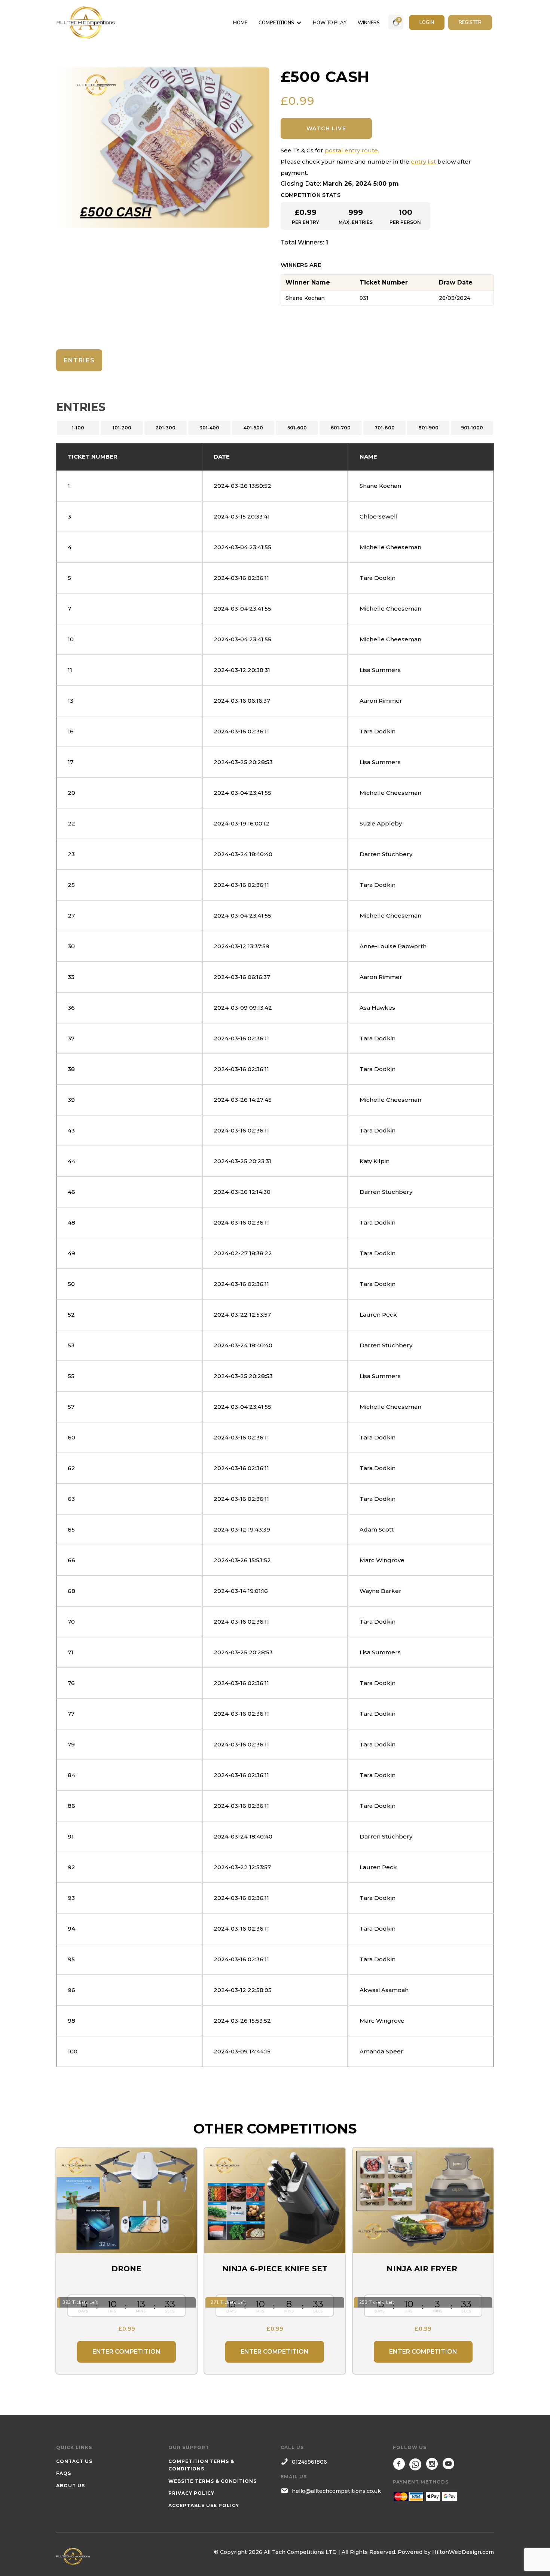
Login (427, 22)
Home (240, 23)
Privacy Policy (191, 2493)
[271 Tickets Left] (275, 2201)
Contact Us (74, 2461)
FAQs (64, 2473)
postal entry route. (352, 150)
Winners (369, 23)
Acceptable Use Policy (204, 2505)
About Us (71, 2486)
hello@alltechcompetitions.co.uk (336, 2491)
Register (470, 22)
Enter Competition (126, 2352)
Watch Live (326, 128)
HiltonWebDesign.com (463, 2552)
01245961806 (309, 2462)
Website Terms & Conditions (213, 2481)
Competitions (276, 23)
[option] (163, 147)
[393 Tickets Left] (126, 2201)
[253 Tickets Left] (423, 2201)
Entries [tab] (79, 360)
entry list (423, 162)
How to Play (330, 23)
